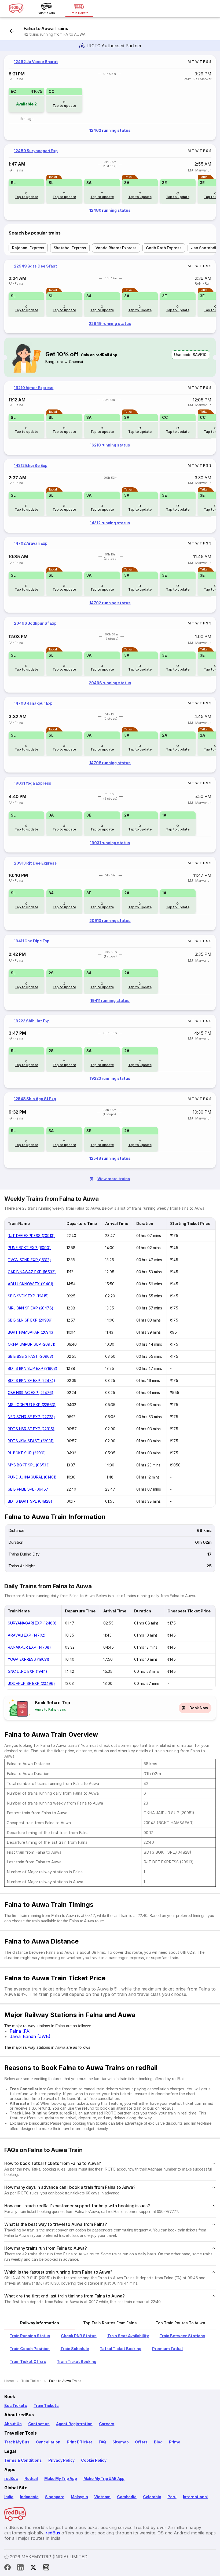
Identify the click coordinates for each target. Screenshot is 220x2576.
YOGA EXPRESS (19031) (29, 1659)
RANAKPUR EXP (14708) (29, 1647)
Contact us (39, 2424)
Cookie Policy (94, 2460)
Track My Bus (17, 2442)
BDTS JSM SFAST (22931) (31, 1441)
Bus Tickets (16, 2405)
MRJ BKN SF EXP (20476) (31, 1308)
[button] (26, 100)
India (9, 2497)
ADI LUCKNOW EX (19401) (31, 1284)
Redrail (31, 2478)
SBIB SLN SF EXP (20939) (30, 1320)
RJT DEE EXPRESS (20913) (31, 1236)
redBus (11, 2478)
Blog (158, 2442)
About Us (13, 2424)
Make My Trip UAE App (104, 2478)
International (195, 2497)
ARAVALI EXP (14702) (27, 1635)
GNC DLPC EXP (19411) (27, 1671)
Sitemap (121, 2442)
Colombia (152, 2497)
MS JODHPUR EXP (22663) (32, 1405)
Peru (172, 2497)
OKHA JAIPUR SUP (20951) (32, 1344)
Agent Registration (74, 2424)
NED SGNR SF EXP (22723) (31, 1417)
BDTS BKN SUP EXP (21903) (33, 1368)
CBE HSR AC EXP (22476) (31, 1393)
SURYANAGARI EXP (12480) (32, 1623)
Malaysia (79, 2497)
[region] (110, 98)
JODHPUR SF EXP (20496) (31, 1683)
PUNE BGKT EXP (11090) (29, 1248)
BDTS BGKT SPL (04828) (30, 1501)
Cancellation (48, 2442)
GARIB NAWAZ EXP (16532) (32, 1272)
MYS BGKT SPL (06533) (29, 1465)
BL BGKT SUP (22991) (27, 1453)
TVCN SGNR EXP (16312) (29, 1260)
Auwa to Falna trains (50, 1709)
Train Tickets (46, 2405)
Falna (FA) (20, 2031)
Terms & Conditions (23, 2460)
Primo (175, 2442)
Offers (141, 2442)
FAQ (102, 2442)
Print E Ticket (80, 2442)
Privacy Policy (61, 2460)
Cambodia (127, 2497)
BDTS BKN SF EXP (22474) (32, 1380)
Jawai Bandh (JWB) (30, 2036)
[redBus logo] (16, 9)
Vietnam (102, 2497)
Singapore (55, 2497)
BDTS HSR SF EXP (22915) (31, 1429)
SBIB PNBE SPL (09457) (29, 1489)
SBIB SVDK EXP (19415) (28, 1296)
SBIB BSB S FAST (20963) (31, 1356)
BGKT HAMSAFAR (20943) (31, 1332)
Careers (107, 2424)
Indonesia (29, 2497)
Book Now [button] (199, 1708)
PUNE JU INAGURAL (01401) (32, 1477)
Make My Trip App (61, 2478)
